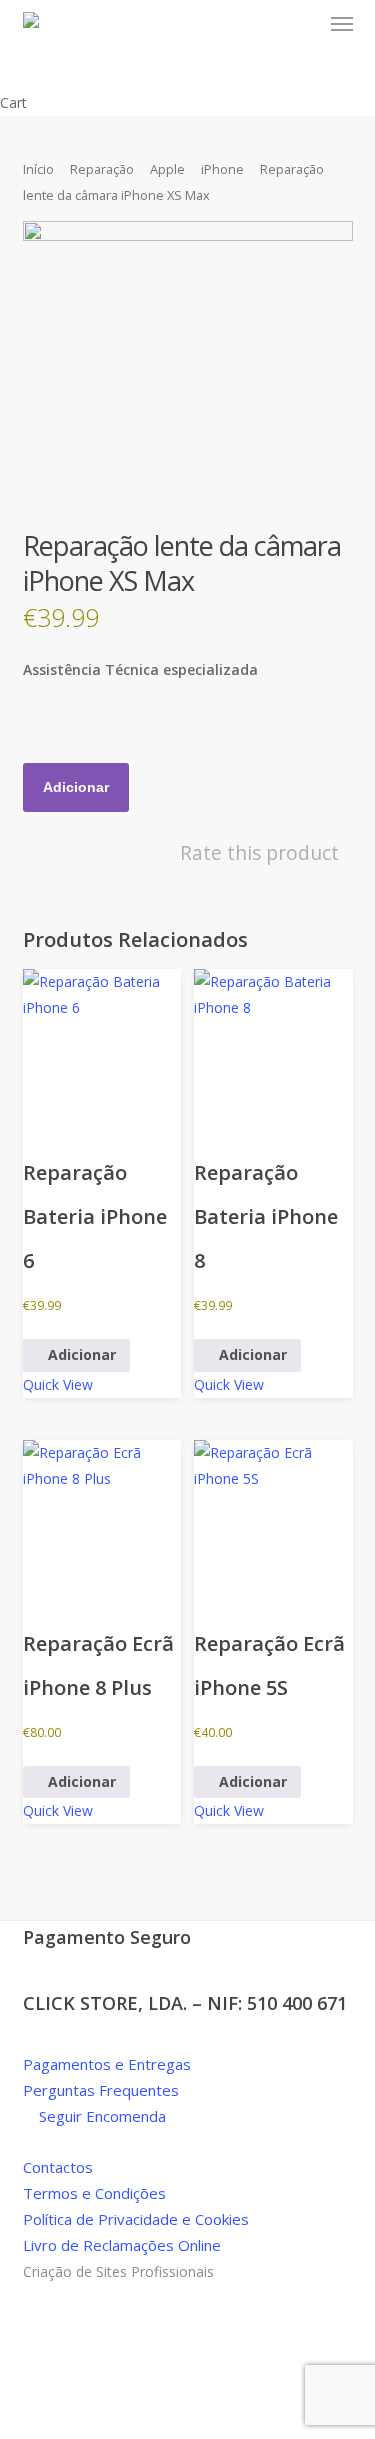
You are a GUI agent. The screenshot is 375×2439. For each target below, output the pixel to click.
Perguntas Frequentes (101, 2090)
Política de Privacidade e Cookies (136, 2219)
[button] (342, 24)
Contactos (58, 2167)
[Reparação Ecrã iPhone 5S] (273, 1519)
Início (38, 169)
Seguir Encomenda (100, 2116)
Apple (167, 169)
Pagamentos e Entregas (107, 2064)
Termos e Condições (94, 2193)
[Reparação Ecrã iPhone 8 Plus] (102, 1519)
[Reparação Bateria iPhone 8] (273, 1048)
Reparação (102, 169)
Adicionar (76, 787)
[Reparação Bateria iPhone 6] (102, 1048)
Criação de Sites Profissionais (118, 2271)
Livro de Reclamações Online (122, 2245)
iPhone (222, 169)
